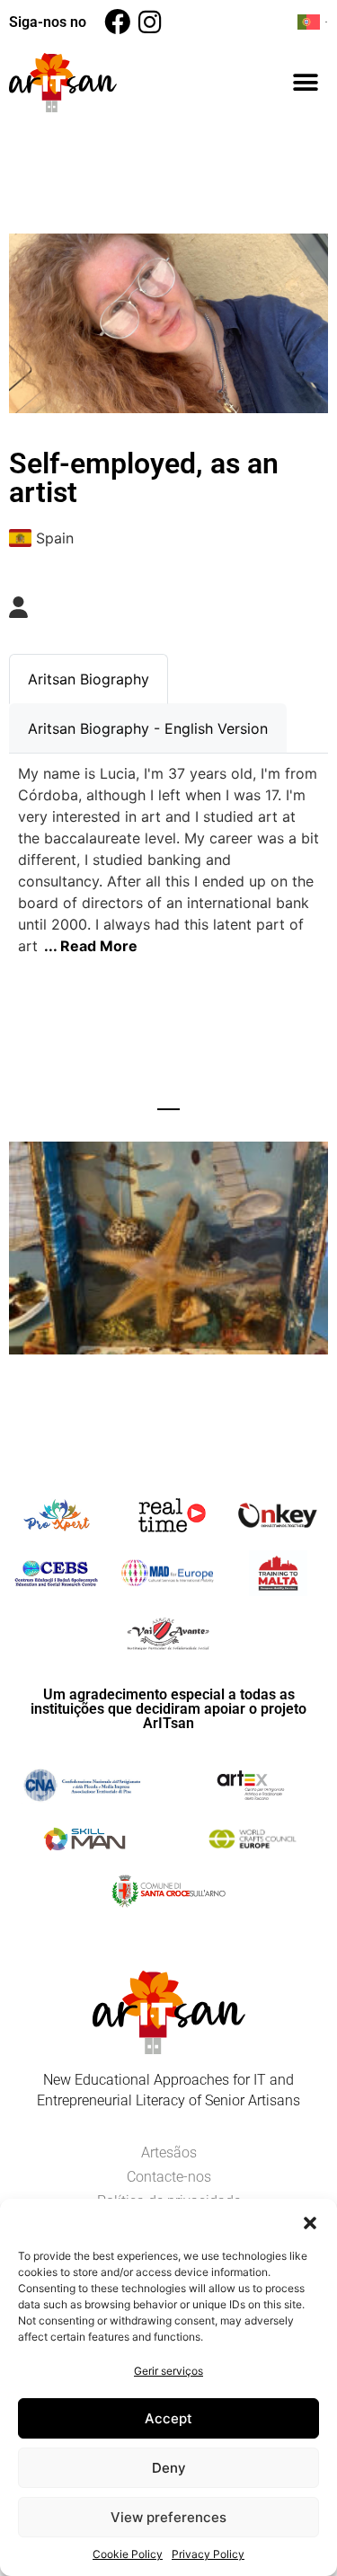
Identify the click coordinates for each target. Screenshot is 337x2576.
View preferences (168, 2517)
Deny (169, 2468)
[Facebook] (117, 22)
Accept (168, 2418)
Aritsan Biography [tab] (89, 679)
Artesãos (169, 2153)
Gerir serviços (168, 2371)
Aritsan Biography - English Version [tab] (148, 728)
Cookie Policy (128, 2554)
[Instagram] (150, 22)
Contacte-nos (169, 2177)
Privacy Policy (208, 2554)
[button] (310, 2221)
